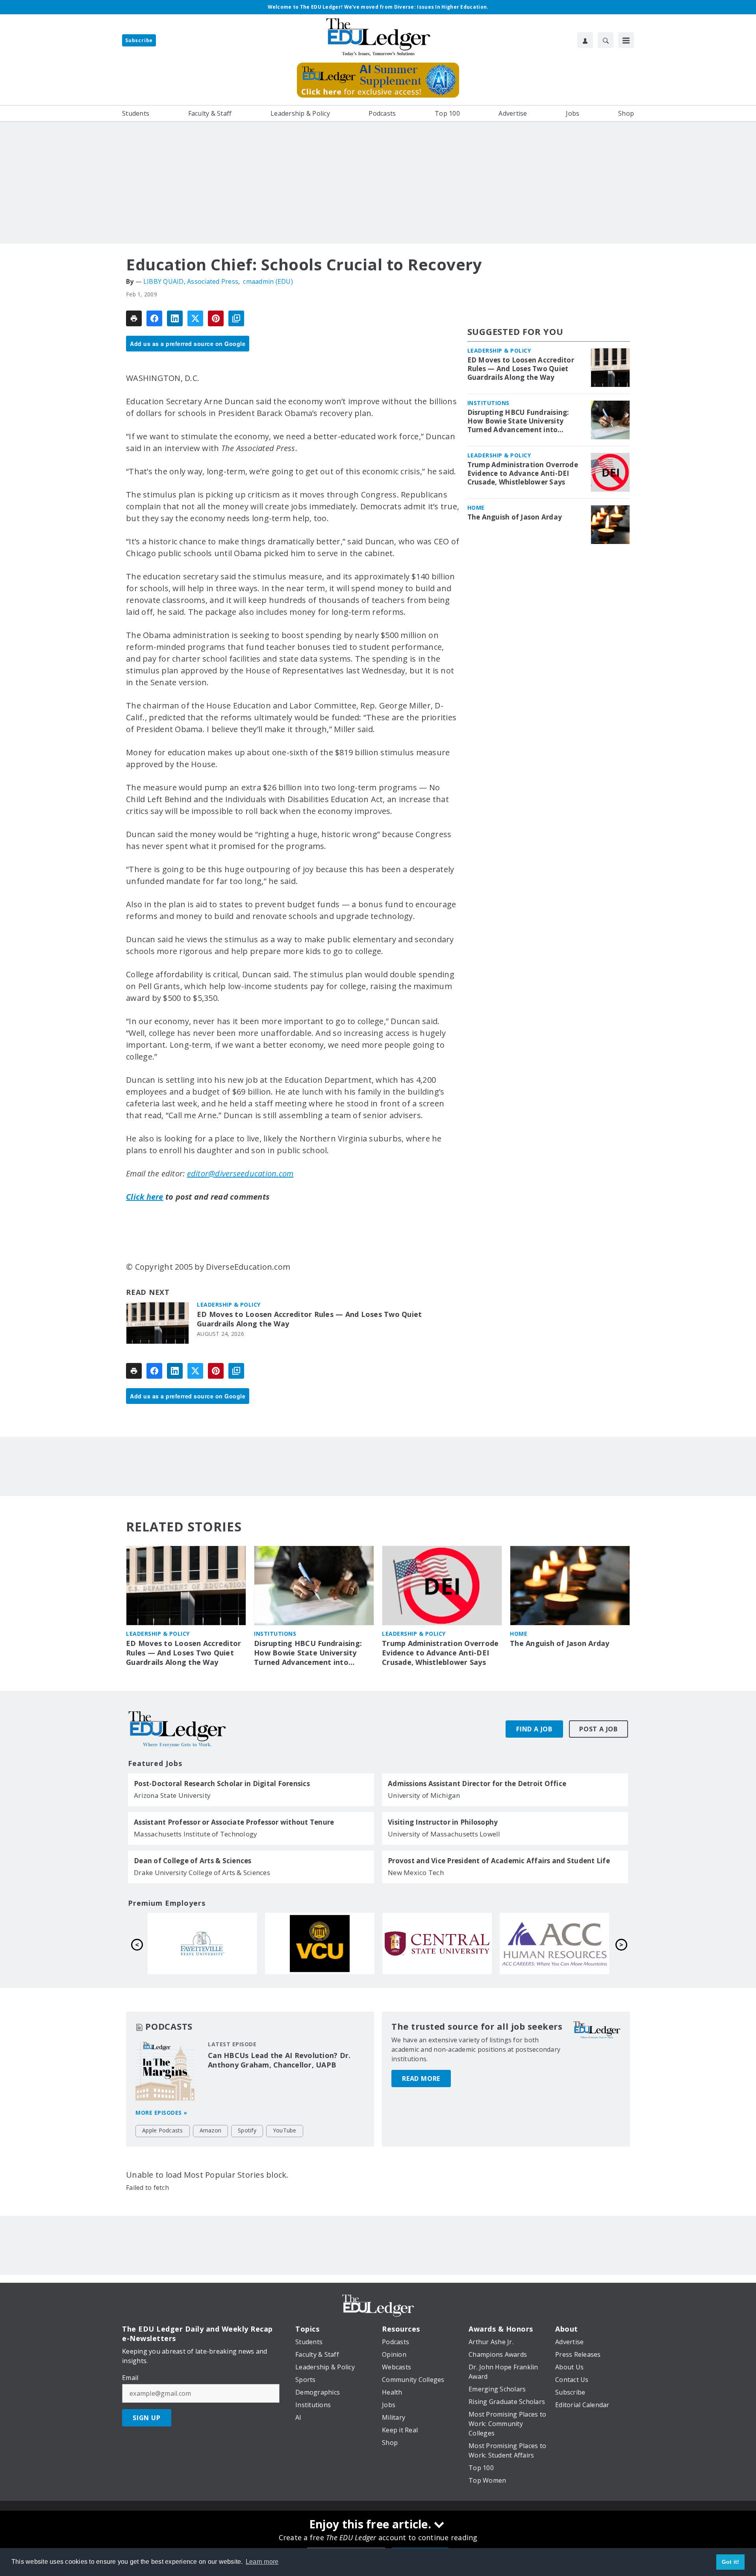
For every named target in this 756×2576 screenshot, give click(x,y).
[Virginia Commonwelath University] (554, 1944)
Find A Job (534, 1729)
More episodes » (161, 2113)
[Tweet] (195, 318)
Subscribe (139, 40)
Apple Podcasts (163, 2130)
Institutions (488, 403)
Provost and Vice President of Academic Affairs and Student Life (499, 1861)
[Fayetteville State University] (437, 1944)
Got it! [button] (731, 2562)
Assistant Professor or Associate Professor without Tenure (234, 1822)
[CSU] (202, 1944)
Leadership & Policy (229, 1305)
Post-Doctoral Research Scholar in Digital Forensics (222, 1784)
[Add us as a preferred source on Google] (236, 318)
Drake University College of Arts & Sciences (202, 1872)
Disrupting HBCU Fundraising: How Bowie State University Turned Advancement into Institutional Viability (518, 421)
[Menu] (626, 40)
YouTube (285, 2130)
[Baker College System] (320, 1944)
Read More (421, 2079)
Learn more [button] (262, 2562)
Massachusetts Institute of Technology (195, 1834)
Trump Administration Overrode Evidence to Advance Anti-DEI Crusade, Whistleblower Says (523, 473)
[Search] (606, 40)
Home (476, 508)
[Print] (134, 318)
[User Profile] (585, 40)
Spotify (247, 2130)
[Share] (154, 318)
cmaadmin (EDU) (268, 281)
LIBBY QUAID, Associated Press (191, 281)
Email (130, 2378)
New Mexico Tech (416, 1872)
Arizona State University (172, 1795)
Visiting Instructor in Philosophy (443, 1822)
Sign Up (147, 2418)
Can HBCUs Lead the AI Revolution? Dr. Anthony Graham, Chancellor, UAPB (279, 2060)
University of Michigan (424, 1795)
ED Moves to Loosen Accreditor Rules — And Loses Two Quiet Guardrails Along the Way (309, 1319)
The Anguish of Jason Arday (515, 517)
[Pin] (216, 318)
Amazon (211, 2130)
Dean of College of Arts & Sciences (193, 1861)
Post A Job (598, 1729)
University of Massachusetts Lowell (444, 1834)
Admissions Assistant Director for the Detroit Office (477, 1784)
